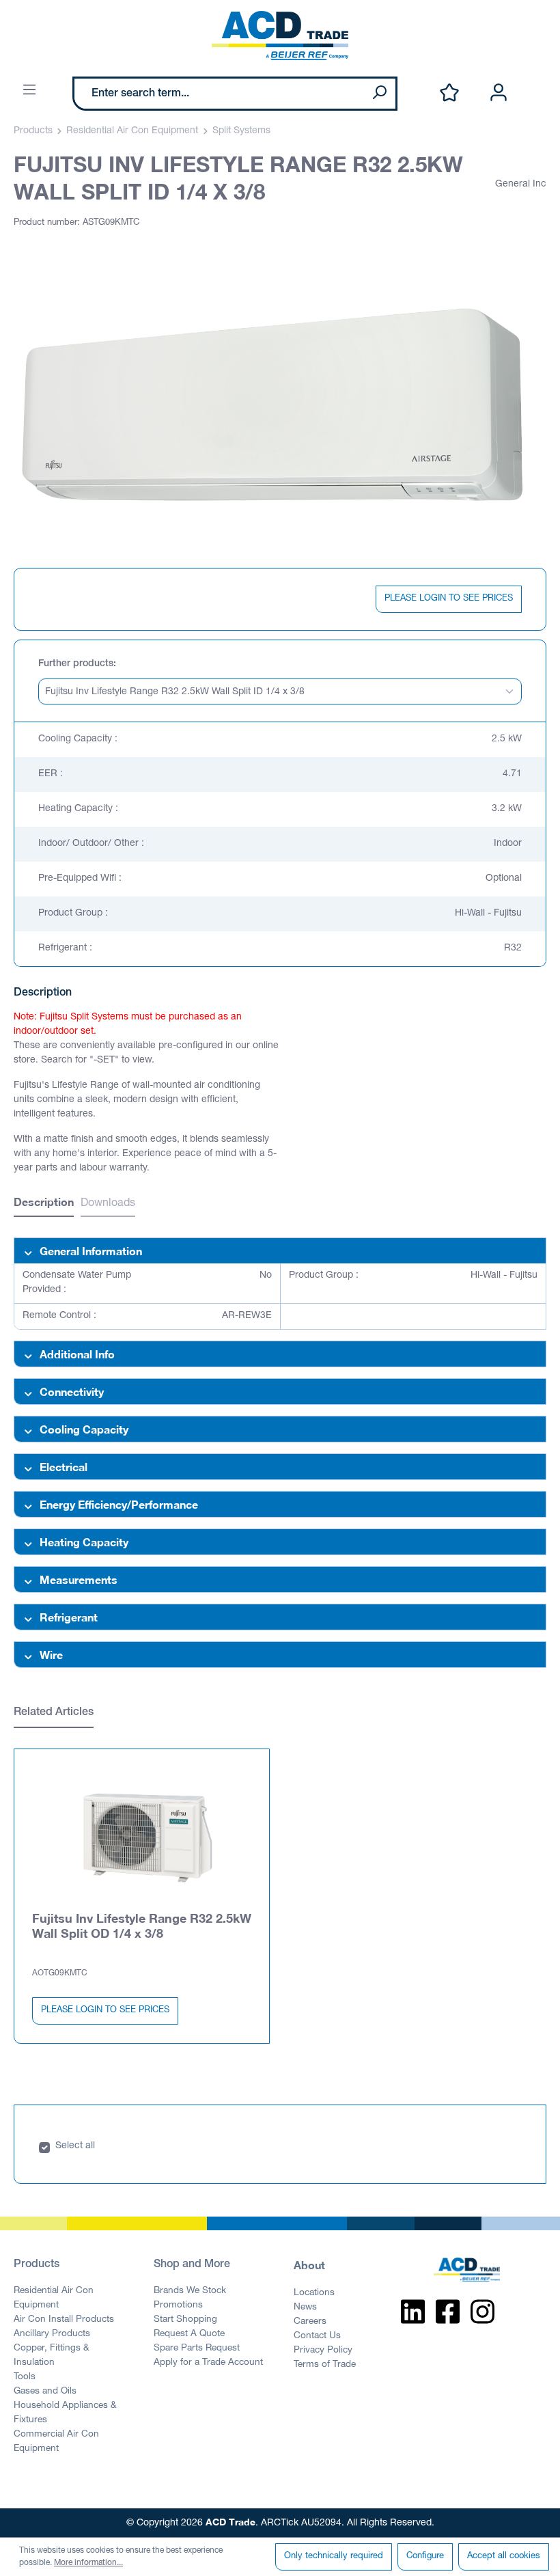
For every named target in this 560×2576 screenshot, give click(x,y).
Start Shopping (185, 2320)
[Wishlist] (449, 93)
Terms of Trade (325, 2365)
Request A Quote (189, 2334)
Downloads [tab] (108, 1204)
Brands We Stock (190, 2291)
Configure (425, 2557)
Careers (310, 2322)
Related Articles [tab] (54, 1713)
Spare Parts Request (197, 2348)
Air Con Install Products (64, 2320)
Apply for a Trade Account (208, 2363)
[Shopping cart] (538, 79)
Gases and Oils (45, 2392)
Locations (314, 2293)
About (309, 2265)
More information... (88, 2563)
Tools (25, 2377)
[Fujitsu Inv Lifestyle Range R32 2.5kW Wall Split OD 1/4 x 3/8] (142, 1838)
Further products (76, 664)
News (305, 2307)
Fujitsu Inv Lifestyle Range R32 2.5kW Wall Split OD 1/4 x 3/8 (142, 1926)
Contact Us (317, 2336)
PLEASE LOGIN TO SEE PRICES (449, 599)
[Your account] (499, 93)
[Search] (379, 94)
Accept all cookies (504, 2557)
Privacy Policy (323, 2351)
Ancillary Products (52, 2334)
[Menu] (29, 91)
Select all (75, 2146)
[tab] (44, 1204)
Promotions (178, 2305)
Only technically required (334, 2557)
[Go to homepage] (280, 36)
